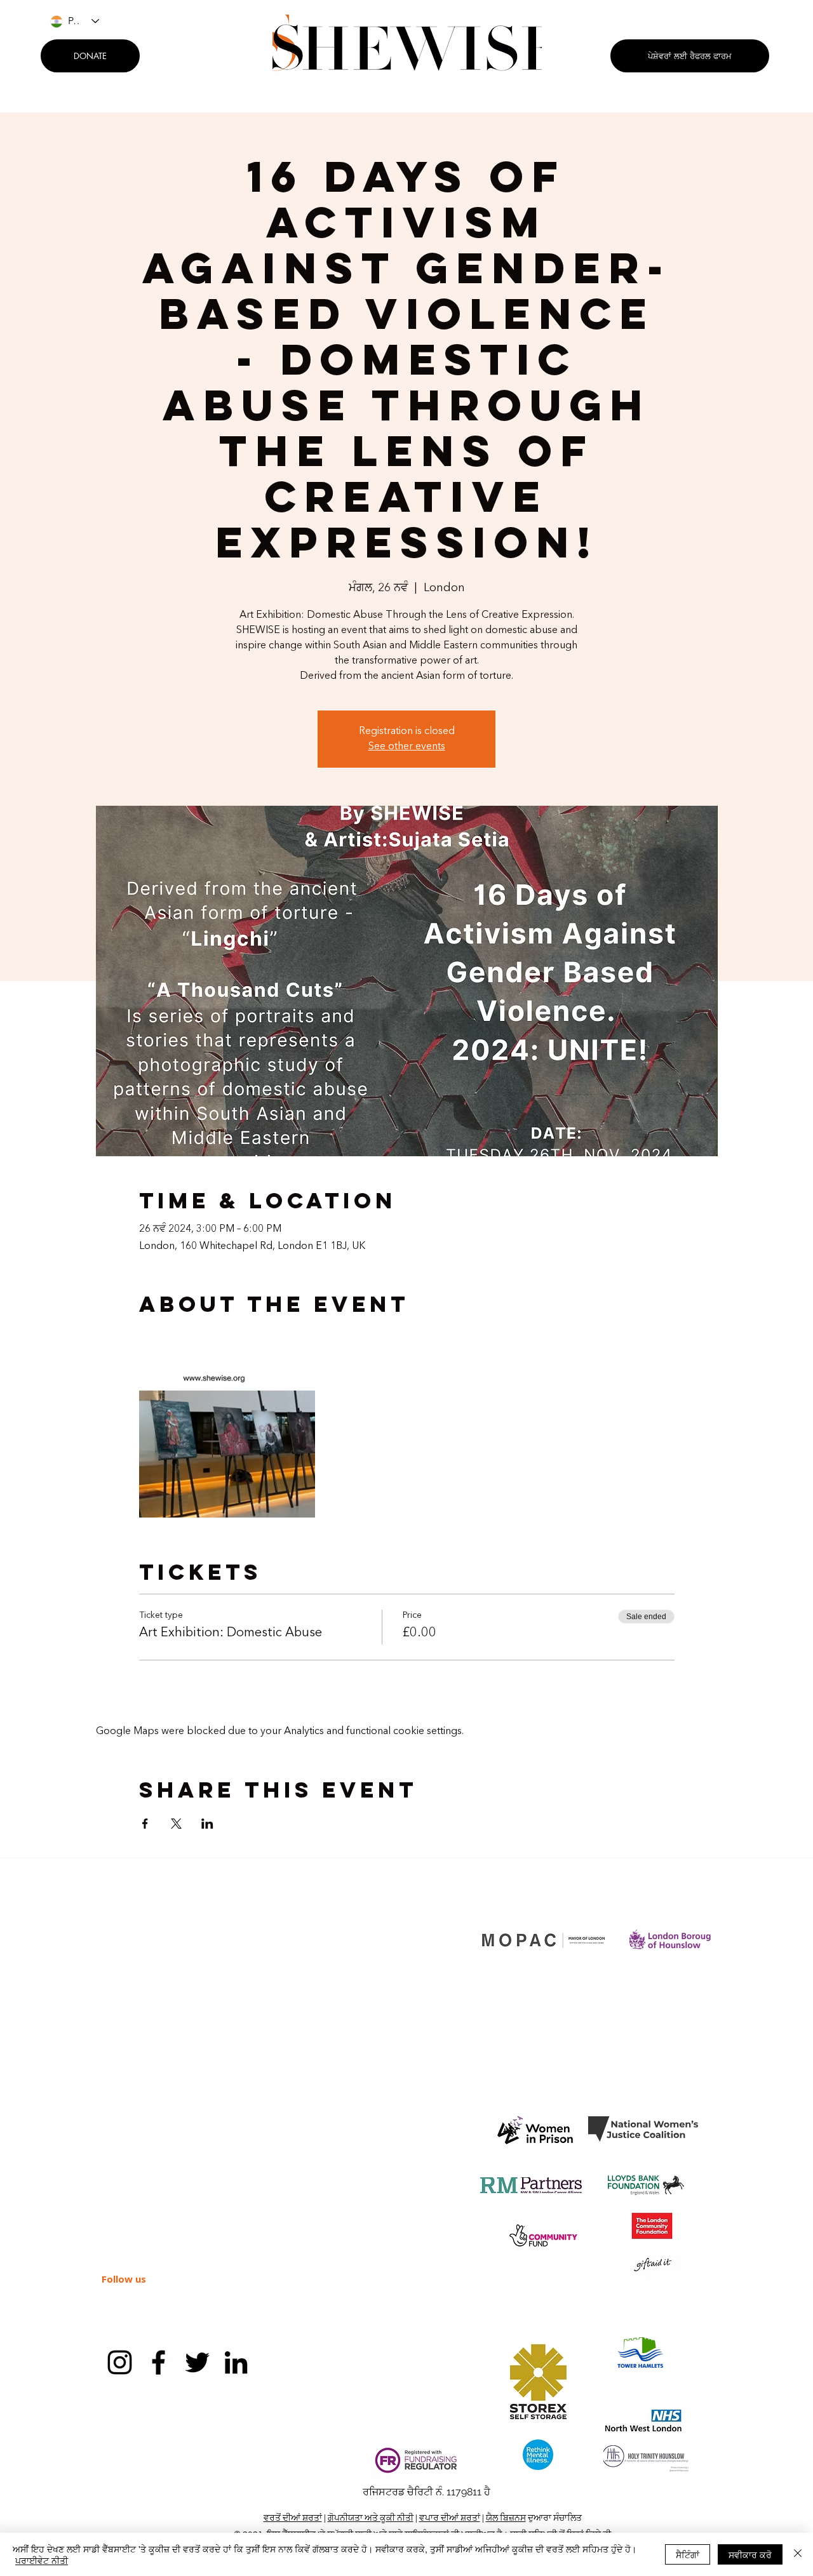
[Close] (798, 2554)
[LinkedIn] (236, 2362)
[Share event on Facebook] (145, 1824)
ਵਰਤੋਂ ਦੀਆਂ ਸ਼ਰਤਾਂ (293, 2518)
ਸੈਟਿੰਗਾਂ (688, 2554)
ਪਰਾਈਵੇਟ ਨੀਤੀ (42, 2560)
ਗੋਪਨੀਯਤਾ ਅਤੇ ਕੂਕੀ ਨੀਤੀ (371, 2518)
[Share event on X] (176, 1824)
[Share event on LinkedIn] (207, 1824)
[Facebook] (158, 2362)
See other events (407, 747)
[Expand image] (227, 1429)
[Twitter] (197, 2362)
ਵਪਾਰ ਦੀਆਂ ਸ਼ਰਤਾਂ (450, 2518)
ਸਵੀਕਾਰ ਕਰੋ (750, 2554)
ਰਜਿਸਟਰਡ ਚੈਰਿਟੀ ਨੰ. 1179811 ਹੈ (427, 2492)
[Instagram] (120, 2362)
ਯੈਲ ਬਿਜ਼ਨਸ (506, 2518)
